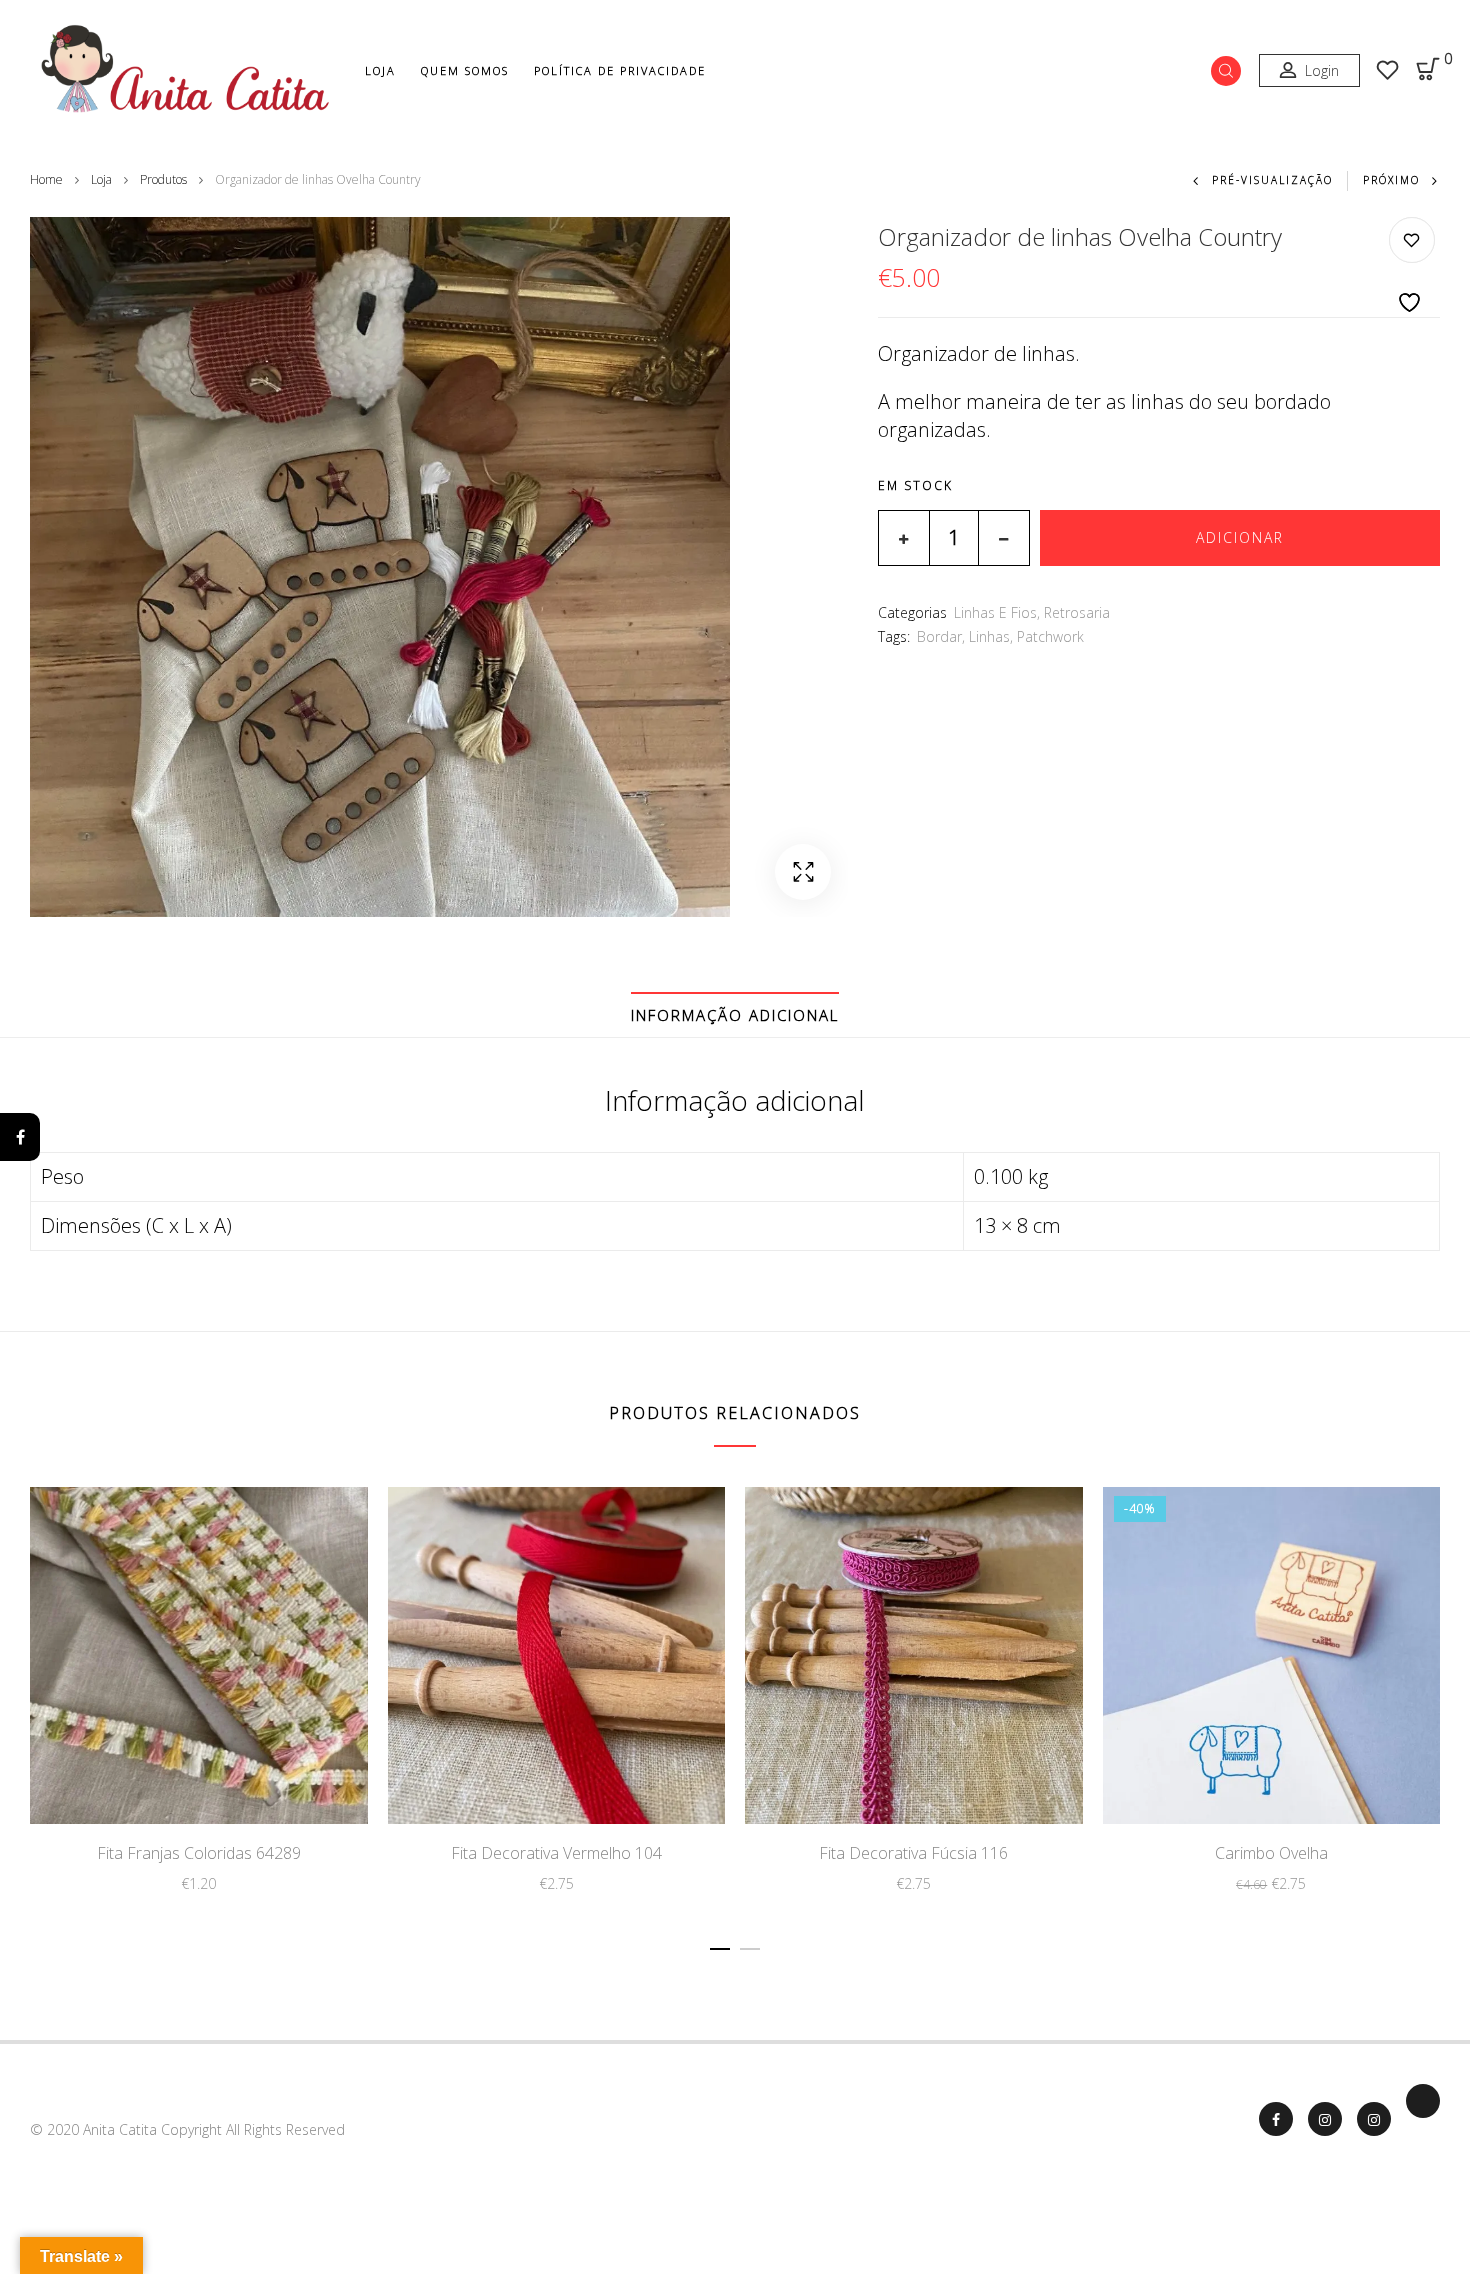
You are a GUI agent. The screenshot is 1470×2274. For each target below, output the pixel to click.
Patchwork (1050, 636)
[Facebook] (20, 1137)
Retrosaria (1077, 612)
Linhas (989, 636)
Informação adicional (735, 1015)
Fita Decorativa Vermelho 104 (556, 1853)
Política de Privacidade (620, 70)
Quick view (265, 1781)
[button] (803, 872)
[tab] (735, 1015)
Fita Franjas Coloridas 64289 (199, 1853)
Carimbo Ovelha (1271, 1853)
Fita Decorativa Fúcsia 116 (913, 1853)
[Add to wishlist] (1412, 266)
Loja (380, 70)
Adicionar (1240, 537)
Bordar (939, 636)
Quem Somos (465, 70)
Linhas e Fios (995, 612)
